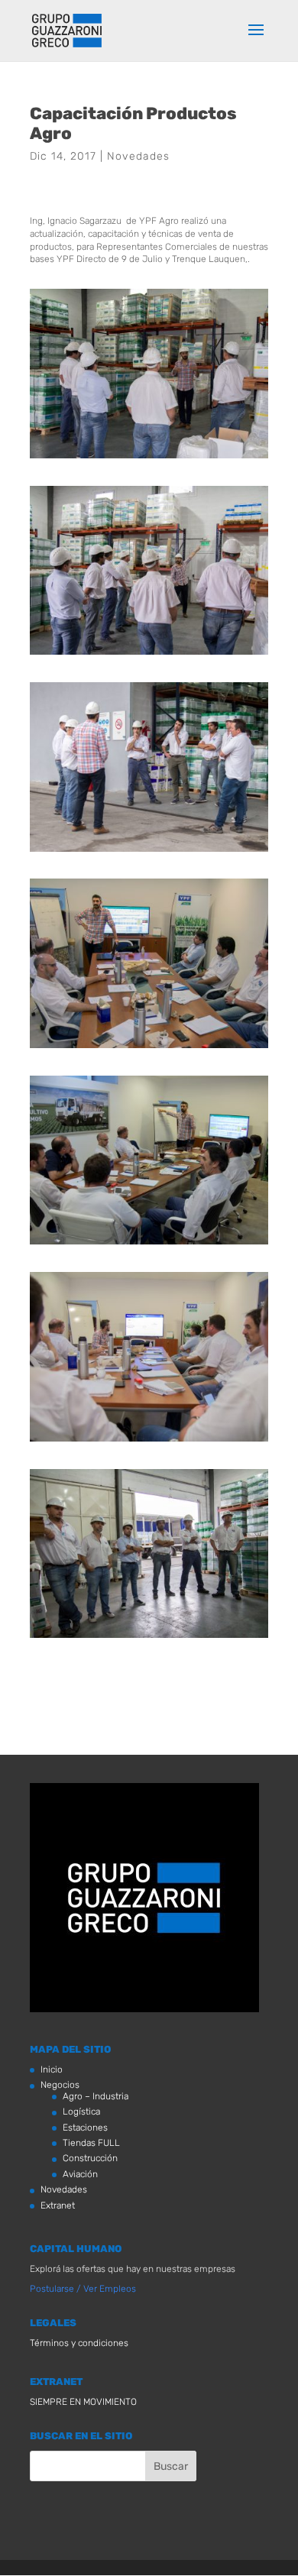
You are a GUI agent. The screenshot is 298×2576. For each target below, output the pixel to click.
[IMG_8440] (149, 852)
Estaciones (85, 2128)
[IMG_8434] (149, 458)
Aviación (80, 2174)
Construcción (90, 2158)
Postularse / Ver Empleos (83, 2289)
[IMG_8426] (149, 1442)
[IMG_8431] (149, 1638)
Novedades (138, 156)
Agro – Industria (96, 2096)
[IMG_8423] (149, 1048)
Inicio (52, 2070)
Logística (81, 2112)
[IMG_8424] (149, 1244)
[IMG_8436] (149, 655)
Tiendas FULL (91, 2143)
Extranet (58, 2205)
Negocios (60, 2085)
